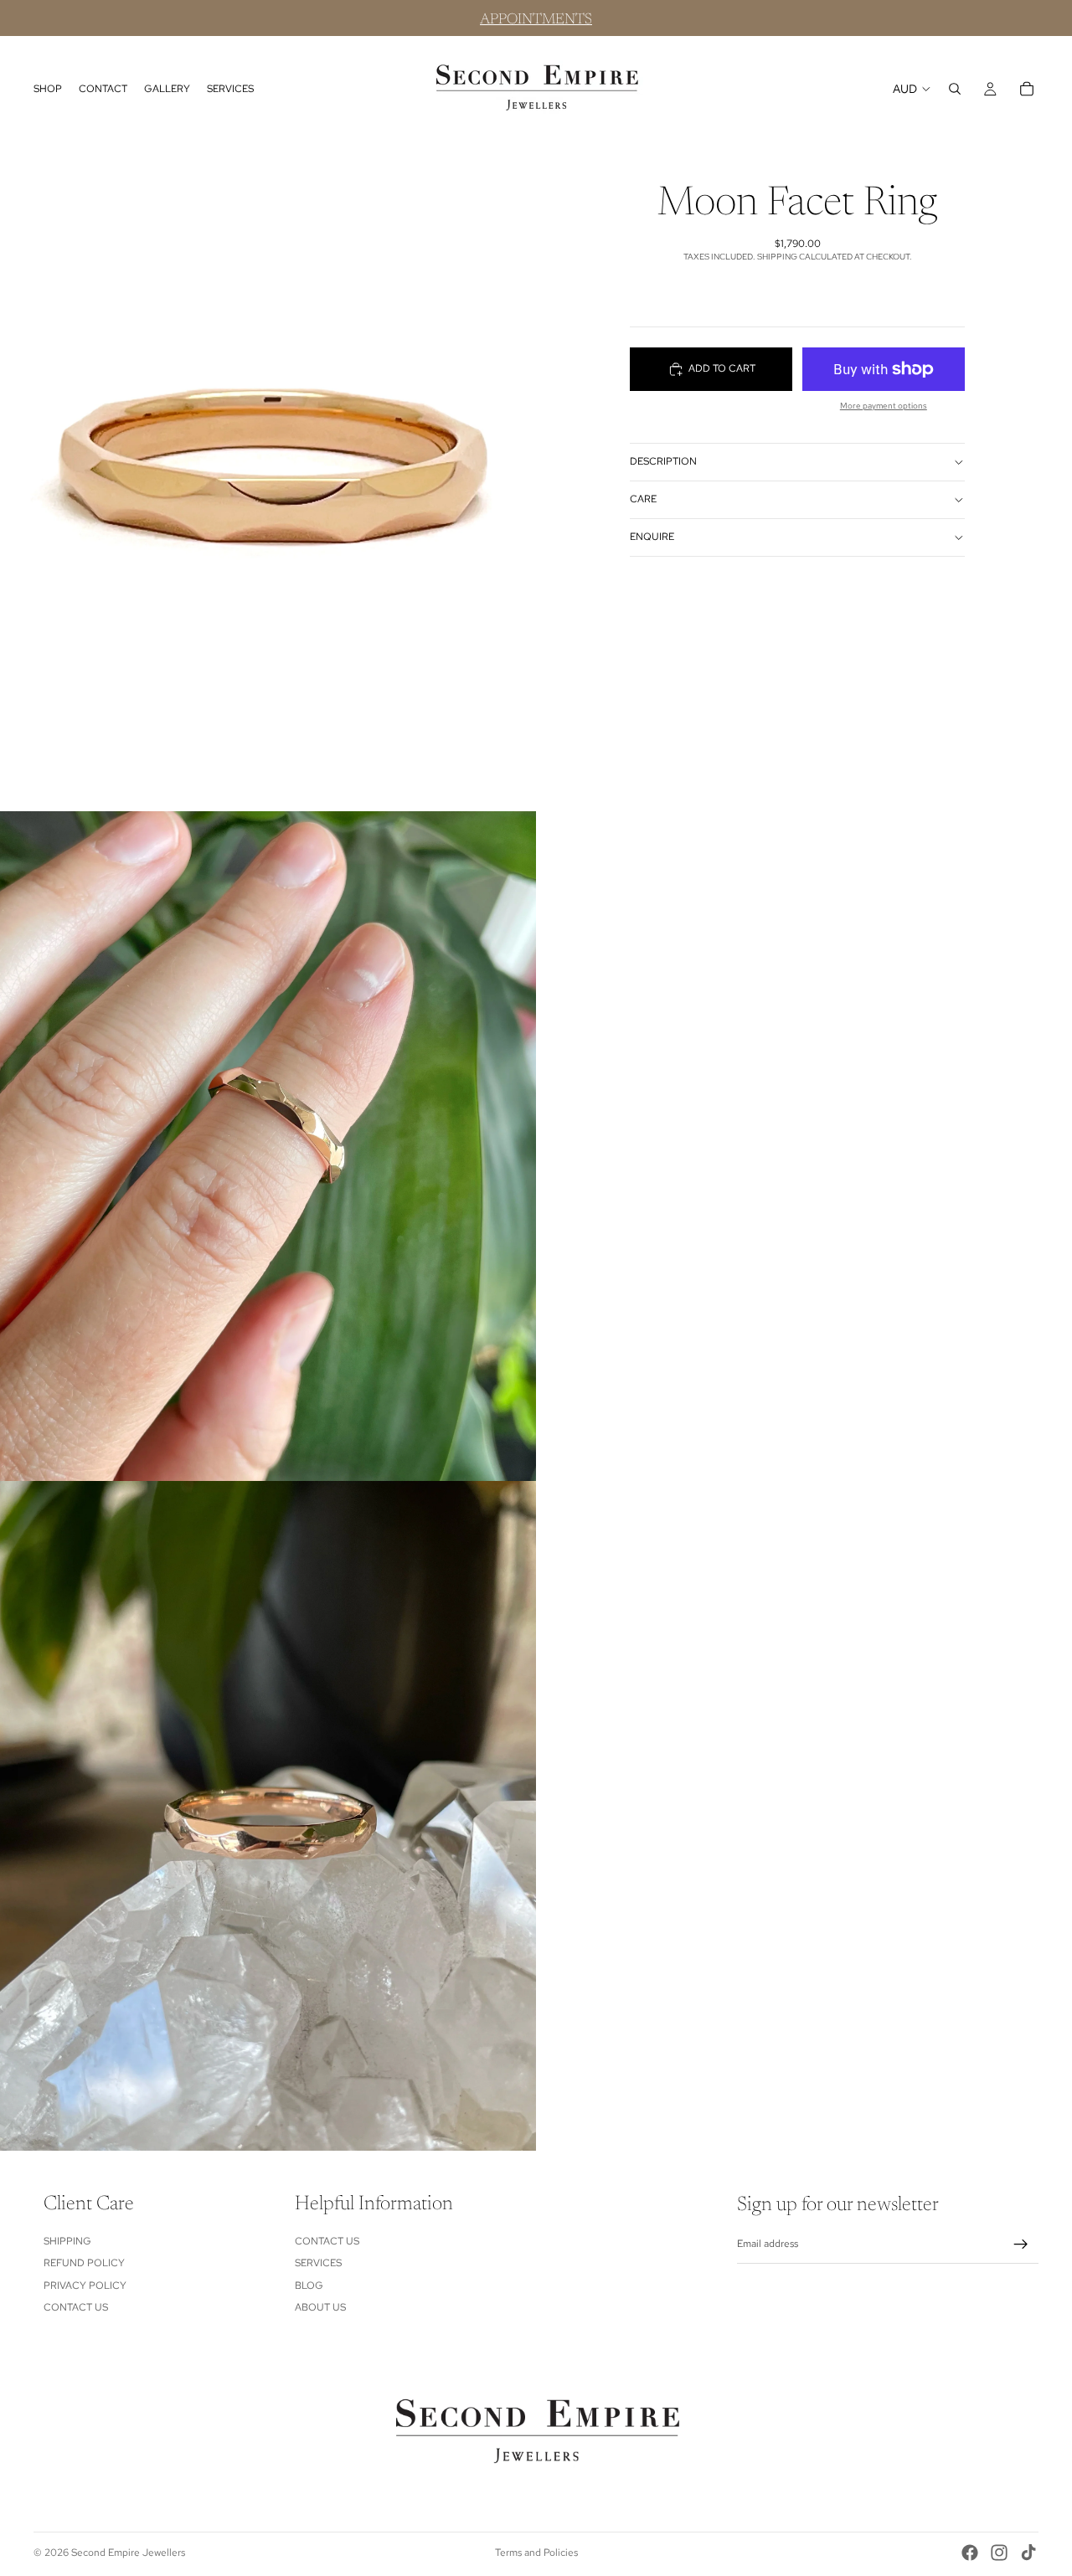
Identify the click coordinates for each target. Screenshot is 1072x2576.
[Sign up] (1021, 2244)
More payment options (884, 406)
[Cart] (1027, 89)
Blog (309, 2285)
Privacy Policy (85, 2285)
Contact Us (76, 2307)
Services (318, 2264)
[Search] (955, 89)
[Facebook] (970, 2553)
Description (663, 462)
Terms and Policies (536, 2553)
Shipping (67, 2241)
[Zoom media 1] (268, 476)
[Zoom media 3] (268, 1816)
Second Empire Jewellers (128, 2553)
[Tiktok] (1028, 2553)
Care (643, 500)
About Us (320, 2307)
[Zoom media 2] (268, 1146)
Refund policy (84, 2264)
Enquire (652, 537)
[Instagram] (999, 2553)
